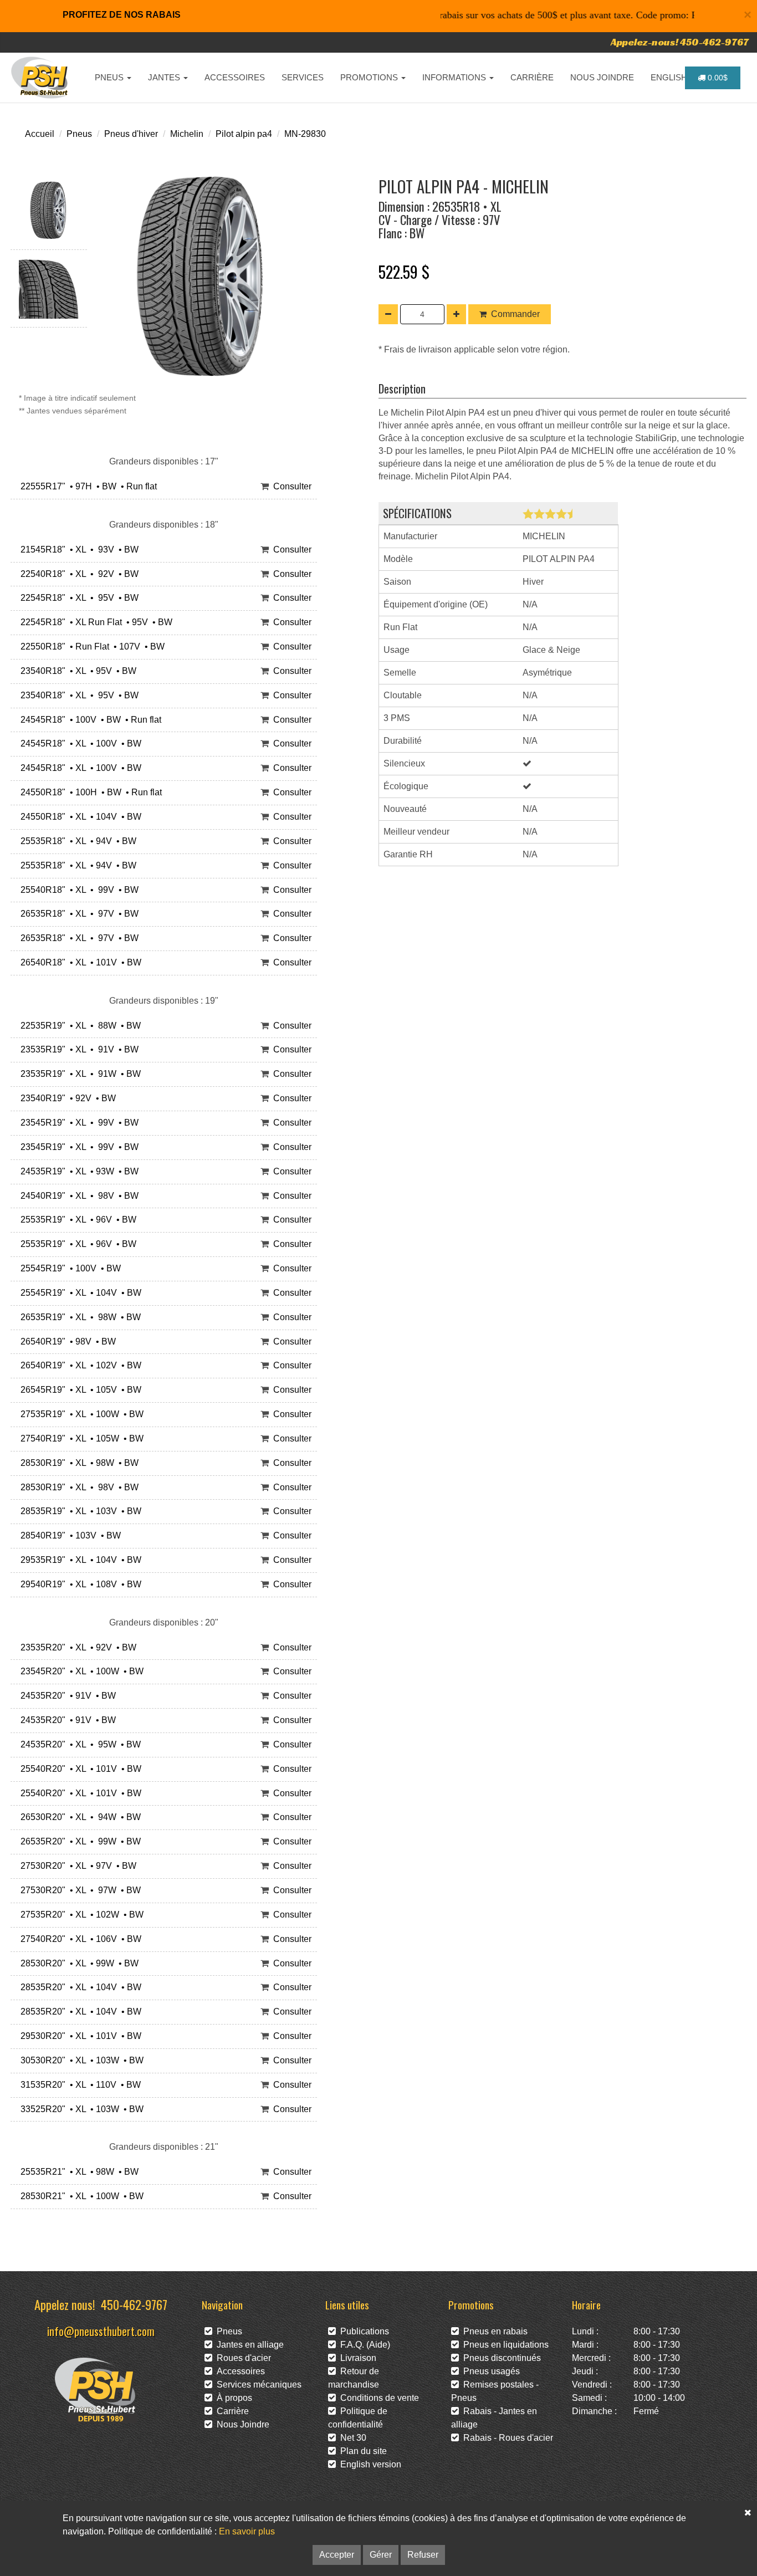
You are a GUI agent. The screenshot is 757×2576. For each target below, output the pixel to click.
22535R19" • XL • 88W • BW (78, 1026)
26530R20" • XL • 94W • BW (78, 1817)
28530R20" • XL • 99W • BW (77, 1963)
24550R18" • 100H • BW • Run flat (89, 792)
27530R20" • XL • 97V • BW (76, 1866)
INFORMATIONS (455, 77)
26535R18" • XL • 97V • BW (77, 914)
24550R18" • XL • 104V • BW (79, 817)
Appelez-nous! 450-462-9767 (680, 42)
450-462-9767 (134, 2304)
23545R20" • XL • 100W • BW (80, 1671)
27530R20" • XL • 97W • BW (78, 1890)
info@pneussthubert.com (101, 2331)
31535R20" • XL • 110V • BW (78, 2085)
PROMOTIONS (370, 77)
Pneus (79, 134)
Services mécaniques (257, 2385)
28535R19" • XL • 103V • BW (79, 1511)
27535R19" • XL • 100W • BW (80, 1414)
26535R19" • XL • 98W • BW (78, 1317)
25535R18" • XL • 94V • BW (76, 841)
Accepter (337, 2555)
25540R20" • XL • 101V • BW (79, 1769)
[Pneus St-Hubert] (41, 78)
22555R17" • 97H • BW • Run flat (86, 486)
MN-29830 (305, 134)
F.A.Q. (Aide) (363, 2345)
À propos (232, 2398)
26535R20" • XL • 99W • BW (78, 1841)
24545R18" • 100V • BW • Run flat (89, 720)
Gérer (381, 2555)
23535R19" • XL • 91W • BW (78, 1074)
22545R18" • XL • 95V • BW (77, 598)
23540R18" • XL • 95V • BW (76, 671)
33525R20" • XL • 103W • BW (80, 2109)
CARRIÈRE (532, 77)
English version (369, 2464)
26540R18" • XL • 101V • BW (79, 962)
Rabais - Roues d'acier (506, 2438)
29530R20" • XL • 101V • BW (79, 2036)
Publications (362, 2331)
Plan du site (361, 2451)
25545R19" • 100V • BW (68, 1268)
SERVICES (303, 77)
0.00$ (717, 78)
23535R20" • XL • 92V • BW (76, 1647)
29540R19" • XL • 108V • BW (79, 1584)
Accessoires (239, 2371)
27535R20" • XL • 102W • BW (80, 1915)
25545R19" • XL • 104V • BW (79, 1293)
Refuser (423, 2555)
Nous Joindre (241, 2424)
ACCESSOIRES (235, 77)
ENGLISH (670, 77)
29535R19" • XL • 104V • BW (79, 1560)
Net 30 (351, 2438)
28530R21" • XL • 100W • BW (80, 2196)
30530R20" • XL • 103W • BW (80, 2060)
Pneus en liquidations (504, 2345)
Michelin (187, 134)
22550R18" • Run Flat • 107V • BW (90, 646)
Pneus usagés (489, 2371)
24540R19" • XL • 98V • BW (77, 1196)
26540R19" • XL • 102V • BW (79, 1365)
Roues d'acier (242, 2358)
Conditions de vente (377, 2398)
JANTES (165, 77)
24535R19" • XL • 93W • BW (77, 1171)
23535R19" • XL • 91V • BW (77, 1049)
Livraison (356, 2358)
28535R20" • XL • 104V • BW (79, 1987)
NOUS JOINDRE (602, 77)
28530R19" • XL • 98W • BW (77, 1463)
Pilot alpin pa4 (244, 134)
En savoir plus (247, 2531)
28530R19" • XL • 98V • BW (77, 1487)
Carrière (231, 2411)
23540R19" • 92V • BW (66, 1098)
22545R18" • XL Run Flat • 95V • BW (94, 622)
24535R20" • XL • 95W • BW (78, 1744)
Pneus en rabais (493, 2331)
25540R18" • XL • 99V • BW (77, 890)
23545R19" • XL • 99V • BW (77, 1123)
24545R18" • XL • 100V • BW (79, 743)
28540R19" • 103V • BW (68, 1535)
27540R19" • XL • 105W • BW (80, 1438)
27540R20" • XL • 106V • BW (79, 1939)
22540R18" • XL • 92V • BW (77, 574)
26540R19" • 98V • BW (66, 1341)
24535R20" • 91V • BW (66, 1696)
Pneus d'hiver (131, 134)
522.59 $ (404, 272)
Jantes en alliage (248, 2345)
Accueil (40, 134)
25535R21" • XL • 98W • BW (77, 2172)
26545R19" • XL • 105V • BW (79, 1390)
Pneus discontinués (500, 2358)
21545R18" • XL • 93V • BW (77, 550)
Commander (515, 314)
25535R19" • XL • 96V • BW (76, 1220)
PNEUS (110, 77)
